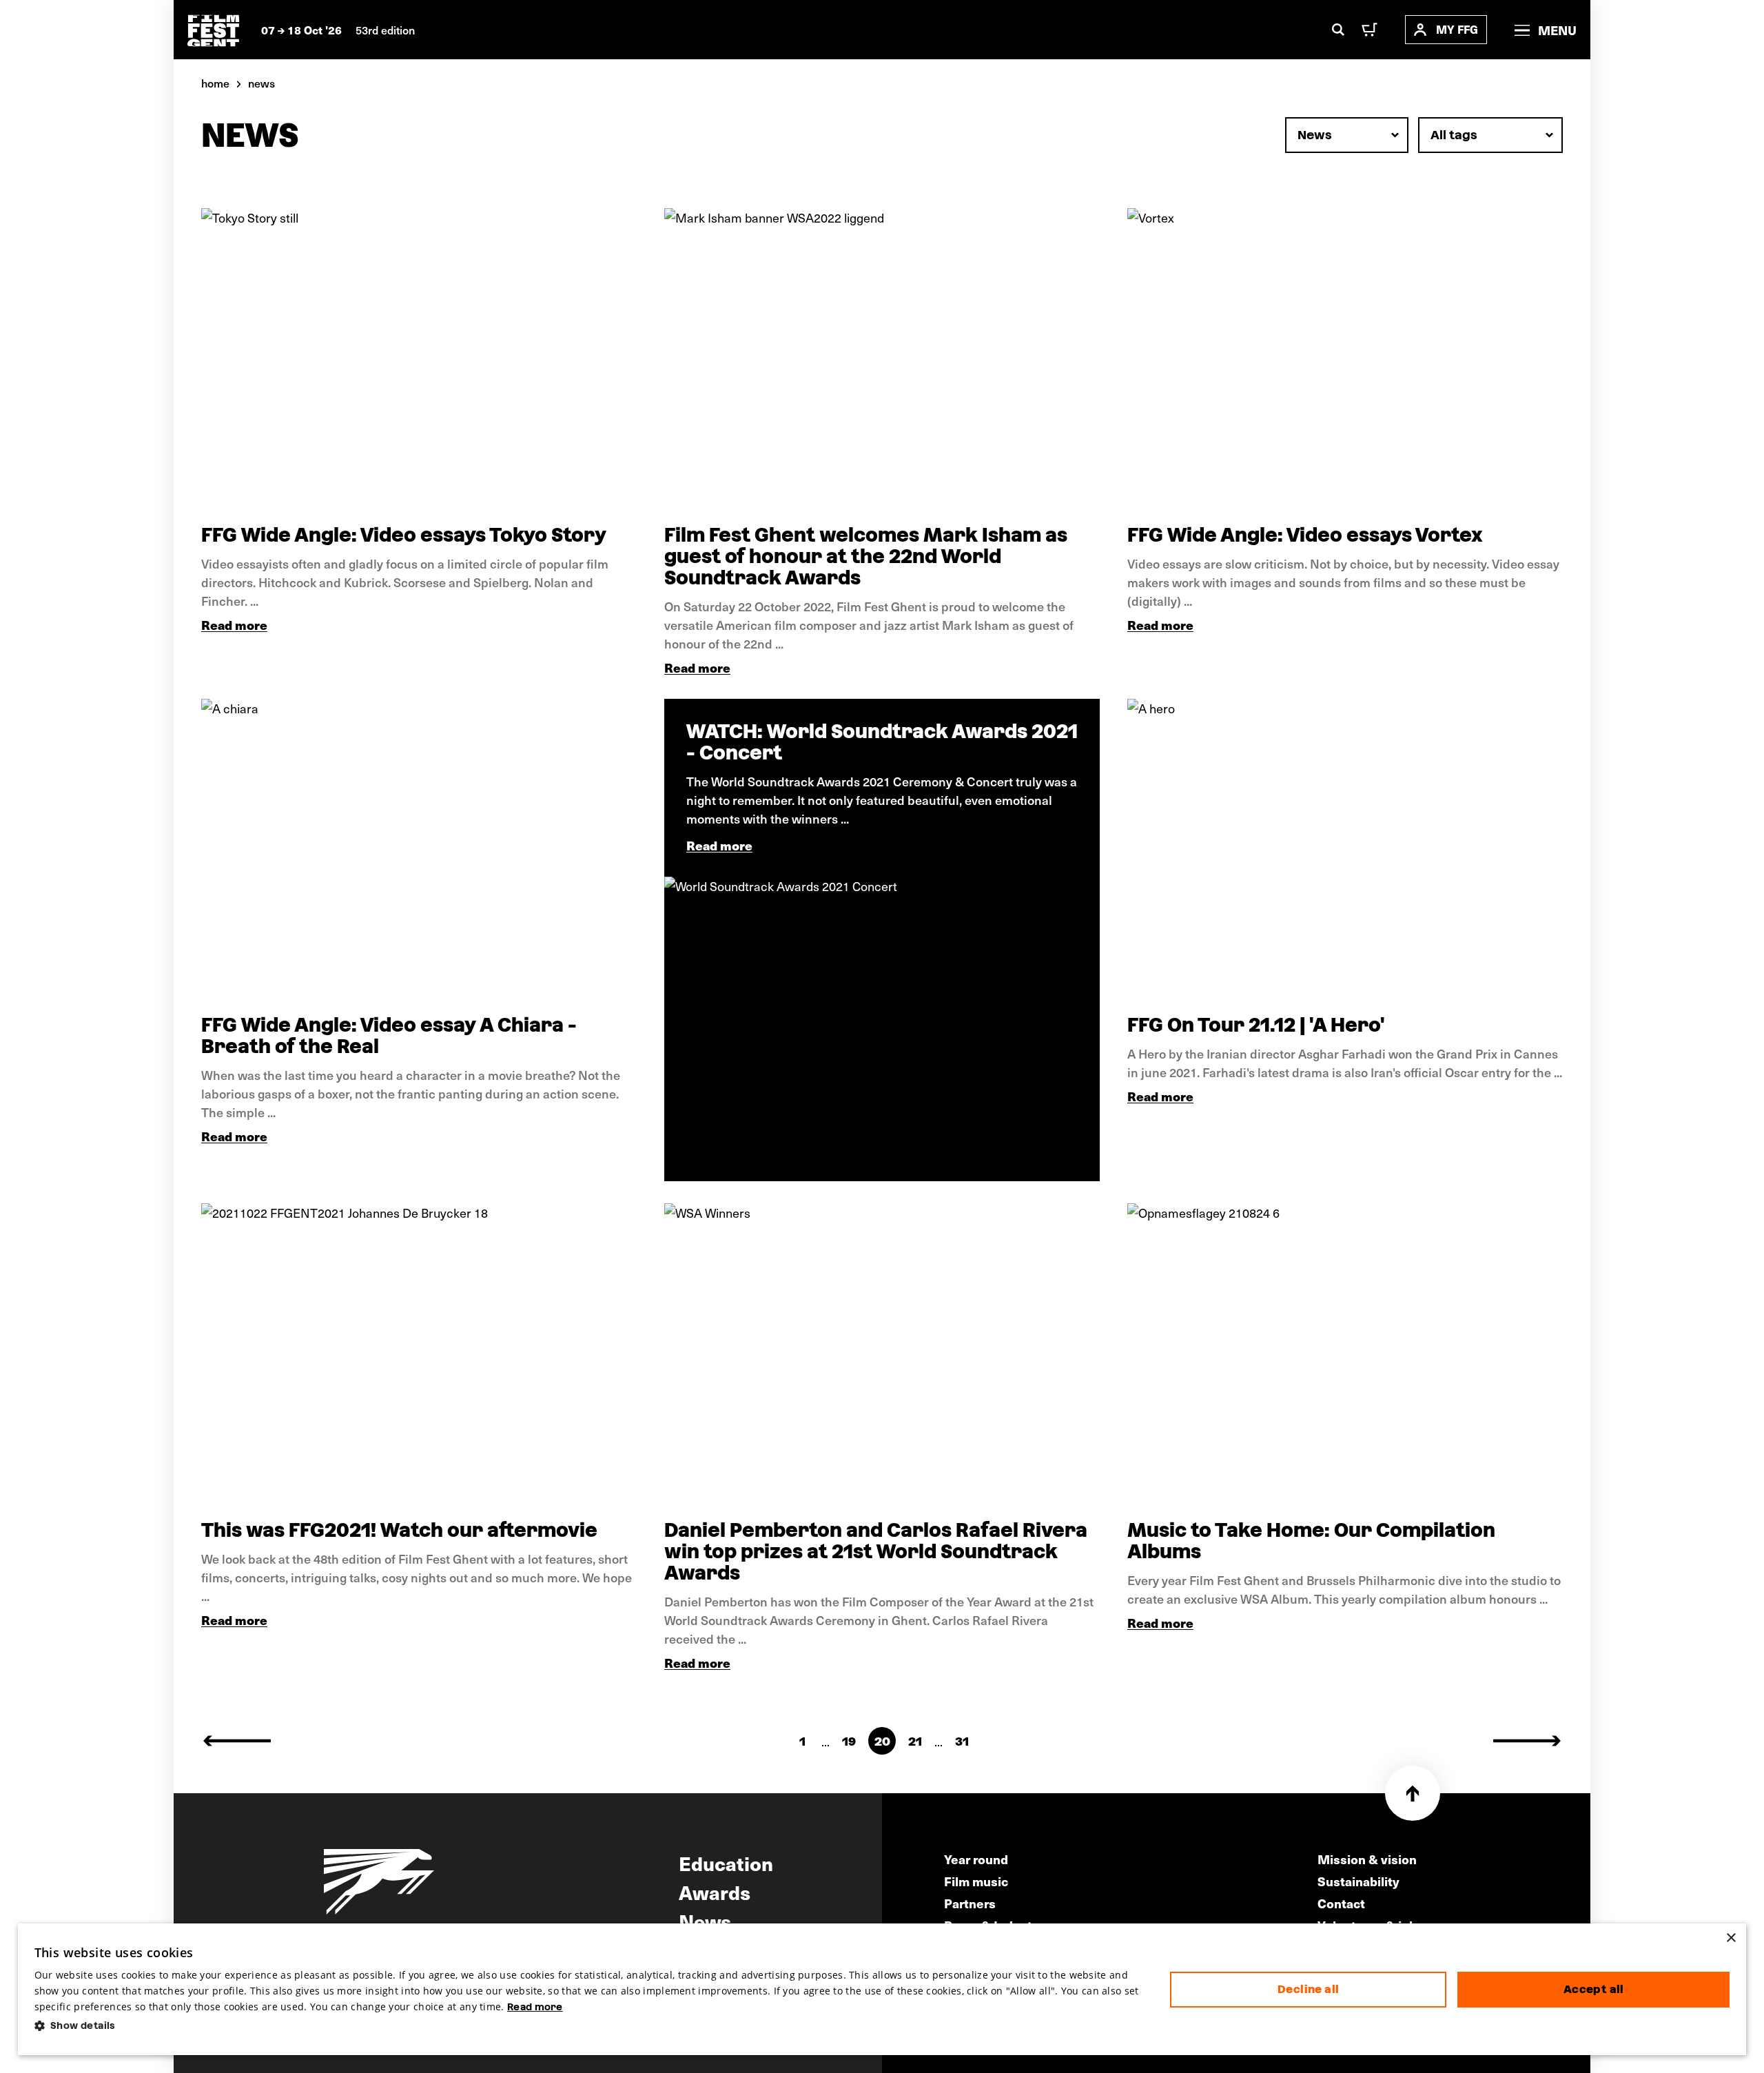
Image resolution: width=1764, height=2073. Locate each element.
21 (915, 1741)
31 (962, 1741)
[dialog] (882, 1990)
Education (726, 1863)
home (215, 83)
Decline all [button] (1308, 1989)
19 (849, 1741)
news (261, 83)
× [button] (1731, 1938)
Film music (976, 1881)
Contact (1341, 1903)
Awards (715, 1892)
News (705, 1921)
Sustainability (1358, 1881)
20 (882, 1741)
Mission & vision (1367, 1859)
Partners (970, 1903)
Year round (976, 1859)
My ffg (1457, 29)
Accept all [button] (1594, 1989)
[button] (592, 2026)
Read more (234, 625)
